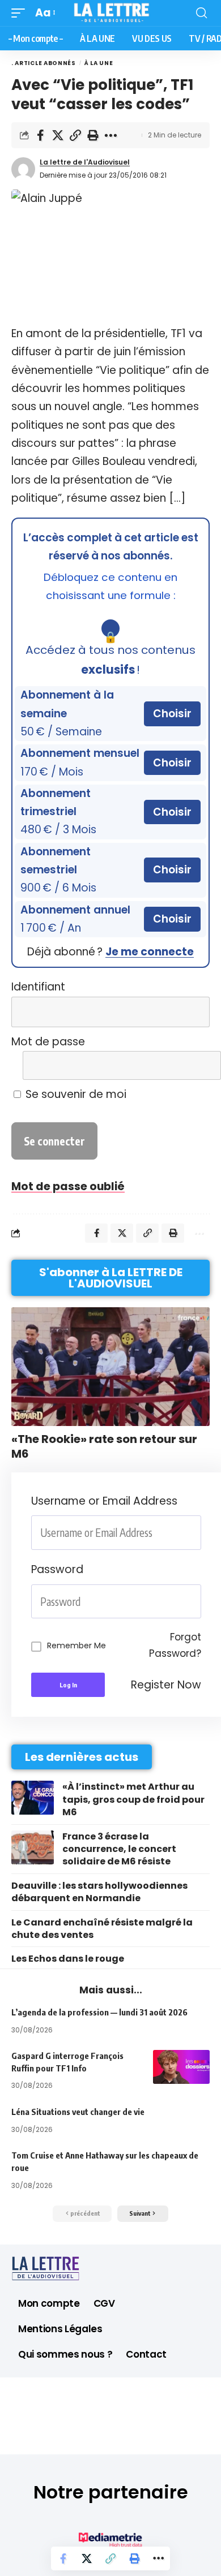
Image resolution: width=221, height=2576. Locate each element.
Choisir (172, 714)
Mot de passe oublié (68, 1186)
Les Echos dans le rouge (68, 1959)
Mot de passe (48, 1042)
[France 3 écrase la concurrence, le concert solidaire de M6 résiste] (33, 1847)
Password (57, 1569)
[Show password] (198, 1602)
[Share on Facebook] (40, 135)
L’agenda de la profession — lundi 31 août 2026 (99, 2012)
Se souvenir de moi (75, 1094)
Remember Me (76, 1645)
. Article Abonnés (44, 63)
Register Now (166, 1685)
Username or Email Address (104, 1501)
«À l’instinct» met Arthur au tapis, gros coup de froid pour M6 (133, 1799)
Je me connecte (150, 952)
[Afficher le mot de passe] (194, 1065)
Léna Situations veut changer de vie (78, 2112)
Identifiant (38, 987)
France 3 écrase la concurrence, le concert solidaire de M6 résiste (119, 1849)
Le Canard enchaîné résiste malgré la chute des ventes (102, 1929)
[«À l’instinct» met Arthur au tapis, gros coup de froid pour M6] (33, 1798)
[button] (21, 13)
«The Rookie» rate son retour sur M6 (104, 1446)
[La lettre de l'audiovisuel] (110, 13)
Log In (68, 1685)
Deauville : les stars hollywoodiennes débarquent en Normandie (99, 1892)
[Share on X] (58, 135)
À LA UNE (99, 63)
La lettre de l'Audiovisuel (85, 162)
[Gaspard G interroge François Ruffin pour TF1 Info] (181, 2067)
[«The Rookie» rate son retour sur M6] (110, 1367)
